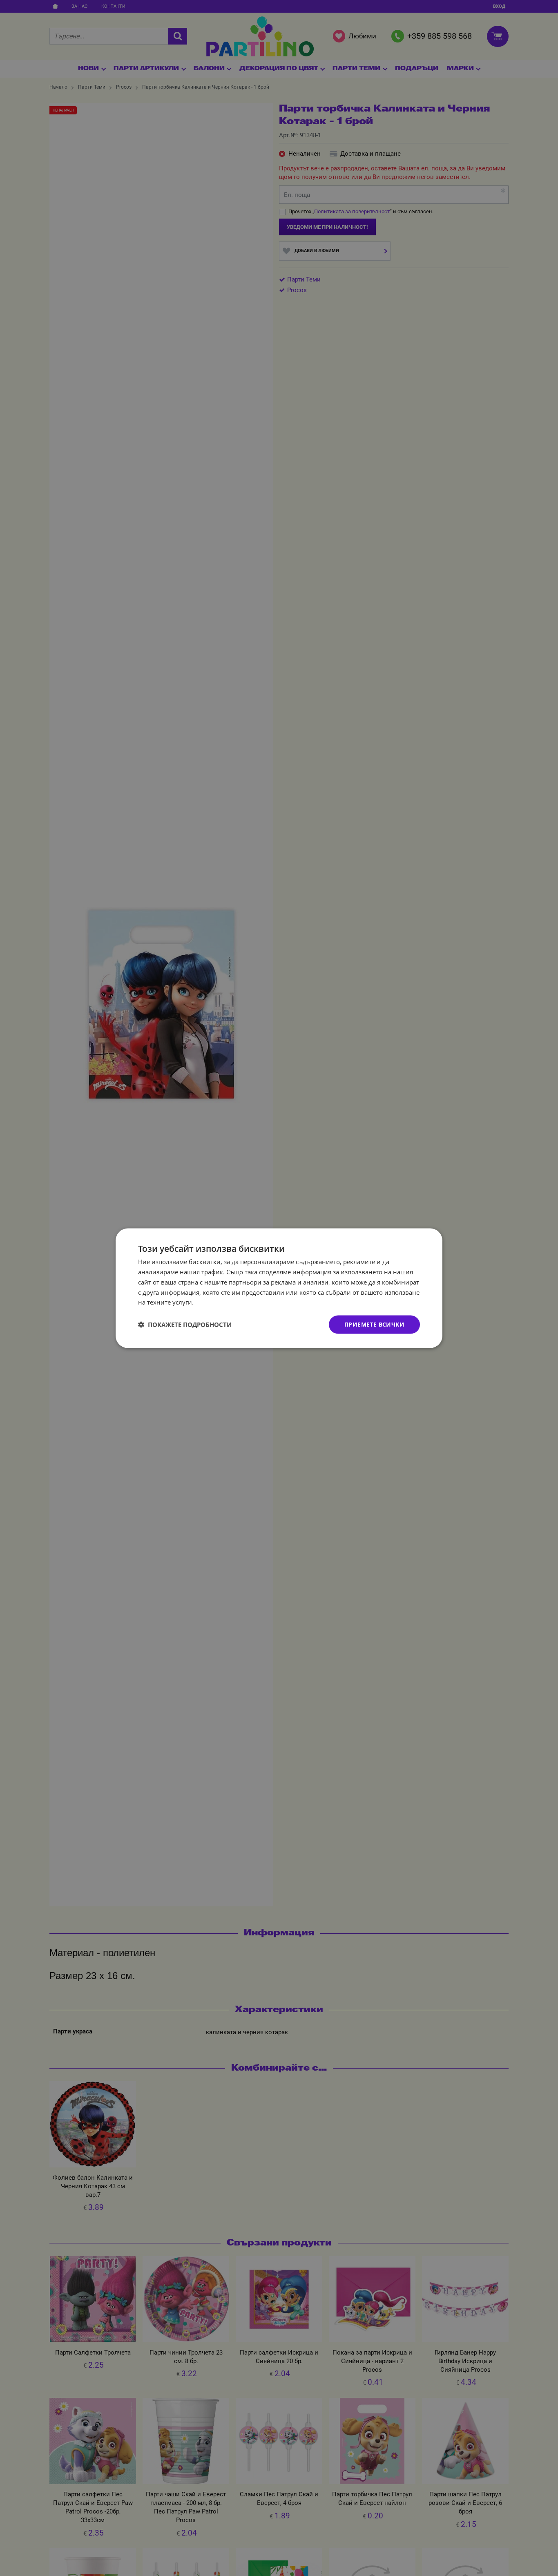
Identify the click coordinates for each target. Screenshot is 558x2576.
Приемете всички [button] (374, 1324)
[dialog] (279, 1288)
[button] (185, 1325)
